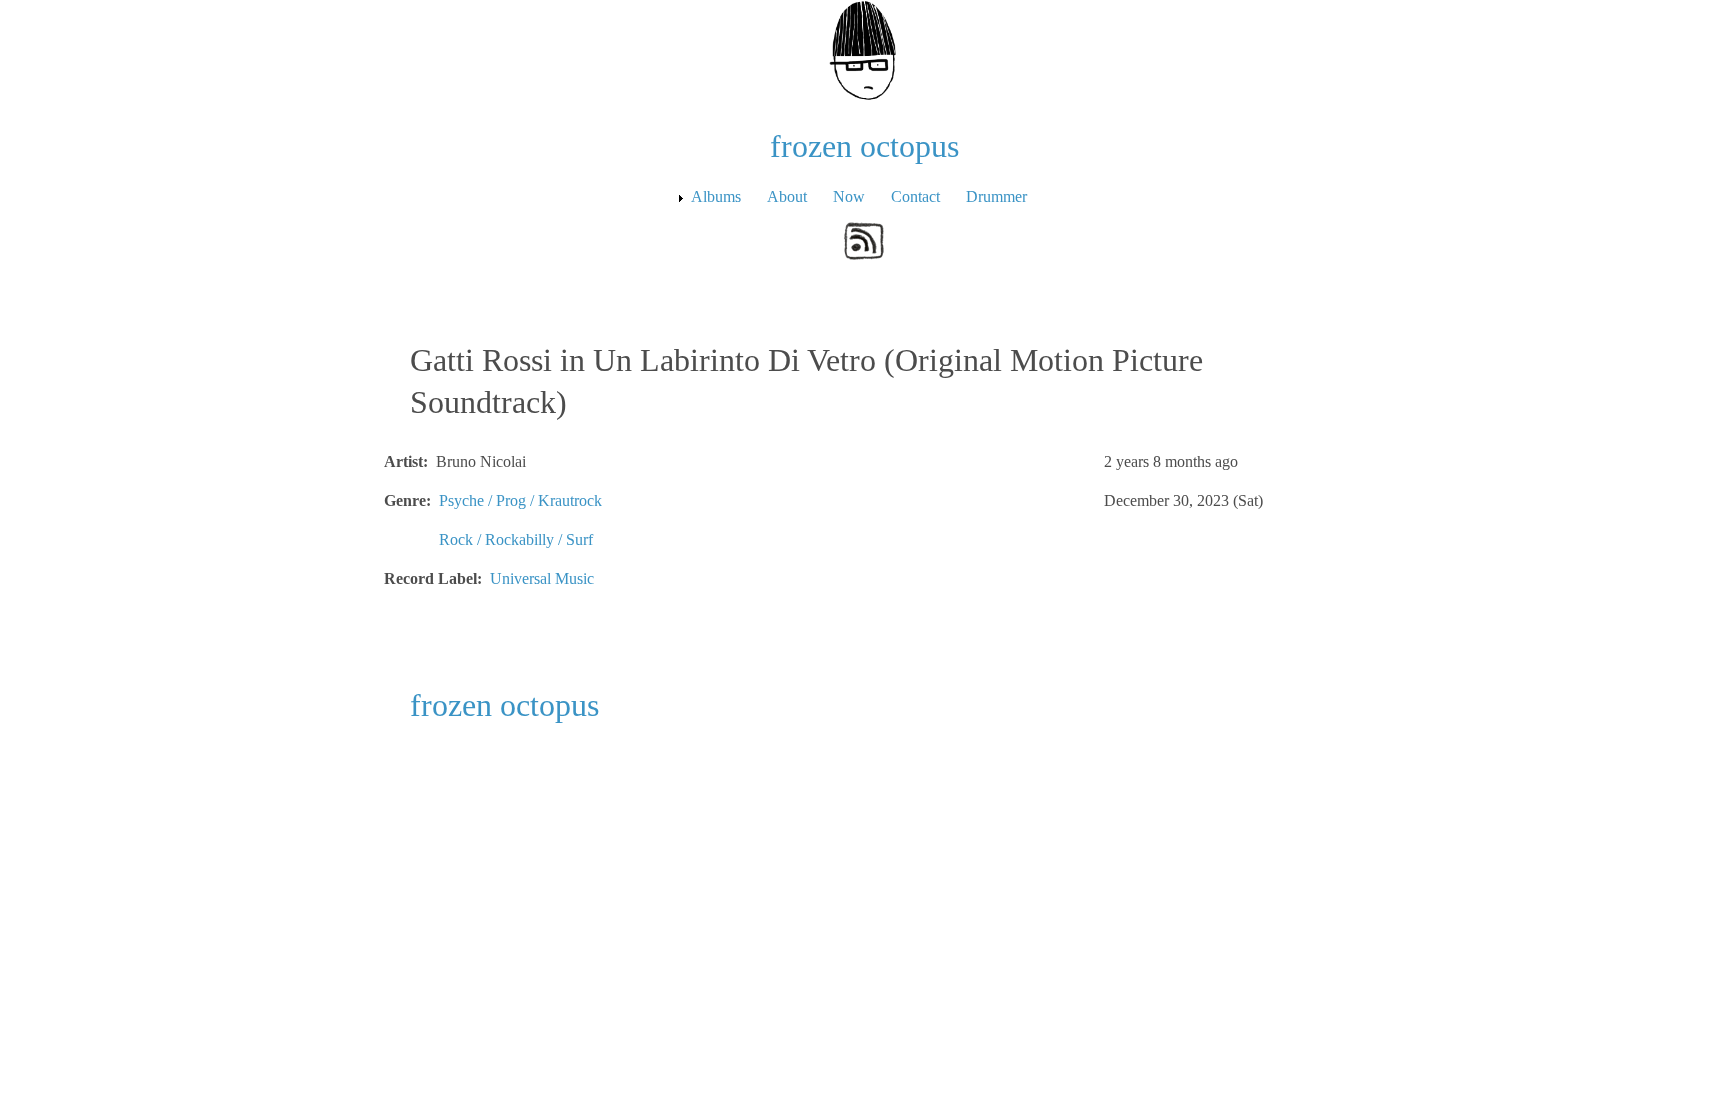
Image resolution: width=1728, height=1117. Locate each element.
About (787, 196)
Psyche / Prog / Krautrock (520, 500)
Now (849, 196)
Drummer (996, 196)
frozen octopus (864, 146)
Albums (716, 196)
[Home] (864, 48)
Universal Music (542, 578)
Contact (915, 196)
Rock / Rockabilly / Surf (516, 539)
